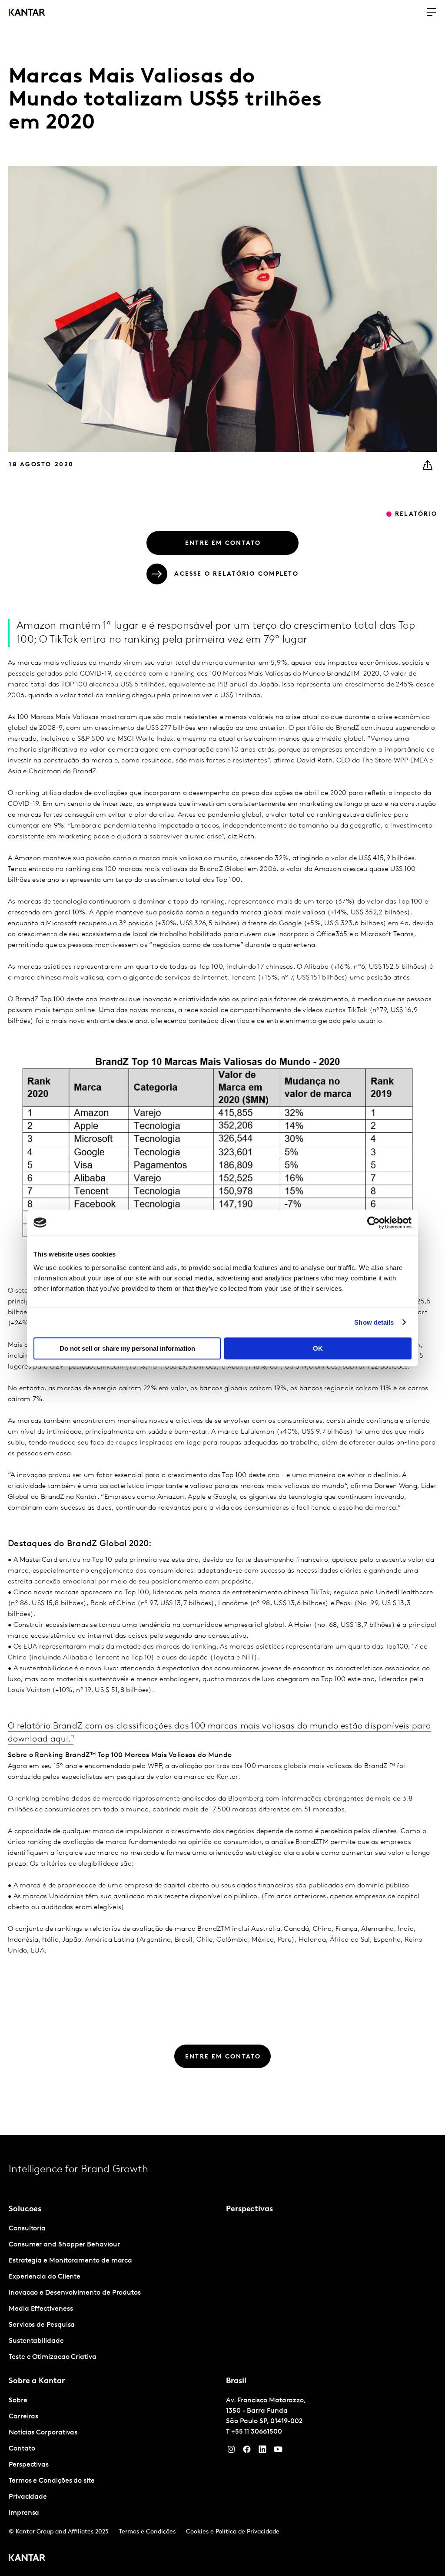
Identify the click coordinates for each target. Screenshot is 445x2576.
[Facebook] (247, 2451)
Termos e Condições (147, 2532)
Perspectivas (29, 2465)
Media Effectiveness (41, 2309)
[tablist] (222, 2355)
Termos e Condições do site (52, 2481)
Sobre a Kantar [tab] (37, 2381)
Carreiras (23, 2417)
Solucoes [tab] (25, 2210)
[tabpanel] (114, 2293)
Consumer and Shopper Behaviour (64, 2245)
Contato (22, 2449)
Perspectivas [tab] (249, 2210)
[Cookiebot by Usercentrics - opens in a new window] (374, 1223)
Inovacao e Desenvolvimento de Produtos (75, 2293)
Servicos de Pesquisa (42, 2325)
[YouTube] (262, 2451)
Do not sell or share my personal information (127, 1348)
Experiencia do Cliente (45, 2277)
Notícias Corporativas (43, 2433)
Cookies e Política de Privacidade (233, 2532)
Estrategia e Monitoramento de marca (70, 2261)
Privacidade (28, 2497)
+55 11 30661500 (257, 2432)
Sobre (18, 2401)
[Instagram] (231, 2451)
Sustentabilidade (36, 2341)
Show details (374, 1322)
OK (318, 1348)
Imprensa (24, 2513)
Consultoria (27, 2229)
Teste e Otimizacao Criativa (53, 2357)
